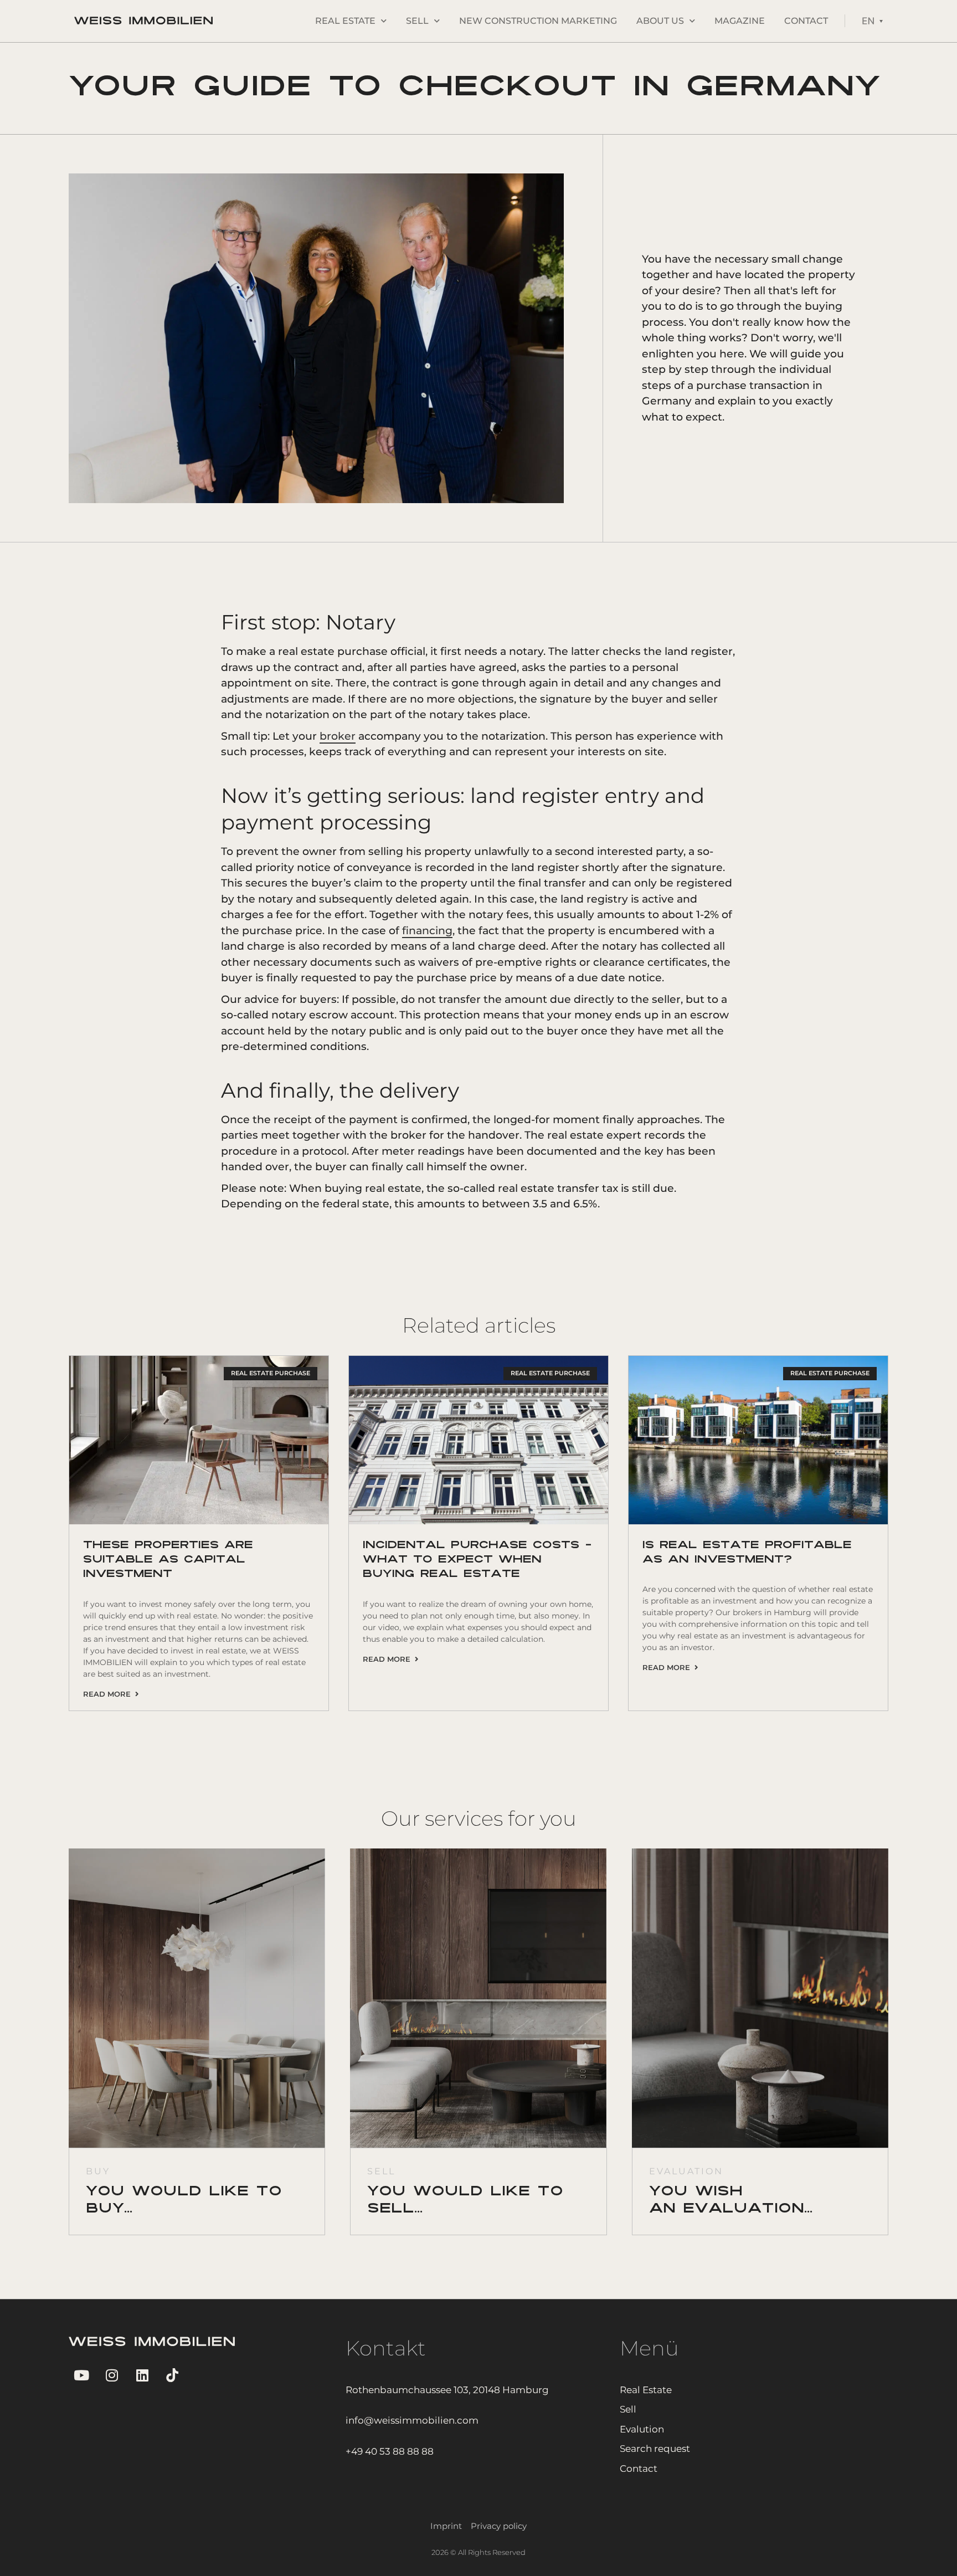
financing (427, 931)
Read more (109, 1694)
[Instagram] (112, 2375)
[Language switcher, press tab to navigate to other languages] (872, 21)
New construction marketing (538, 21)
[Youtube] (81, 2375)
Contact (806, 21)
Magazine (740, 21)
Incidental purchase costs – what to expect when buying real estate (477, 1560)
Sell (417, 21)
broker (338, 736)
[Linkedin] (142, 2375)
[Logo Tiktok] (173, 2375)
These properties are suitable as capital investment (168, 1560)
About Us (660, 21)
